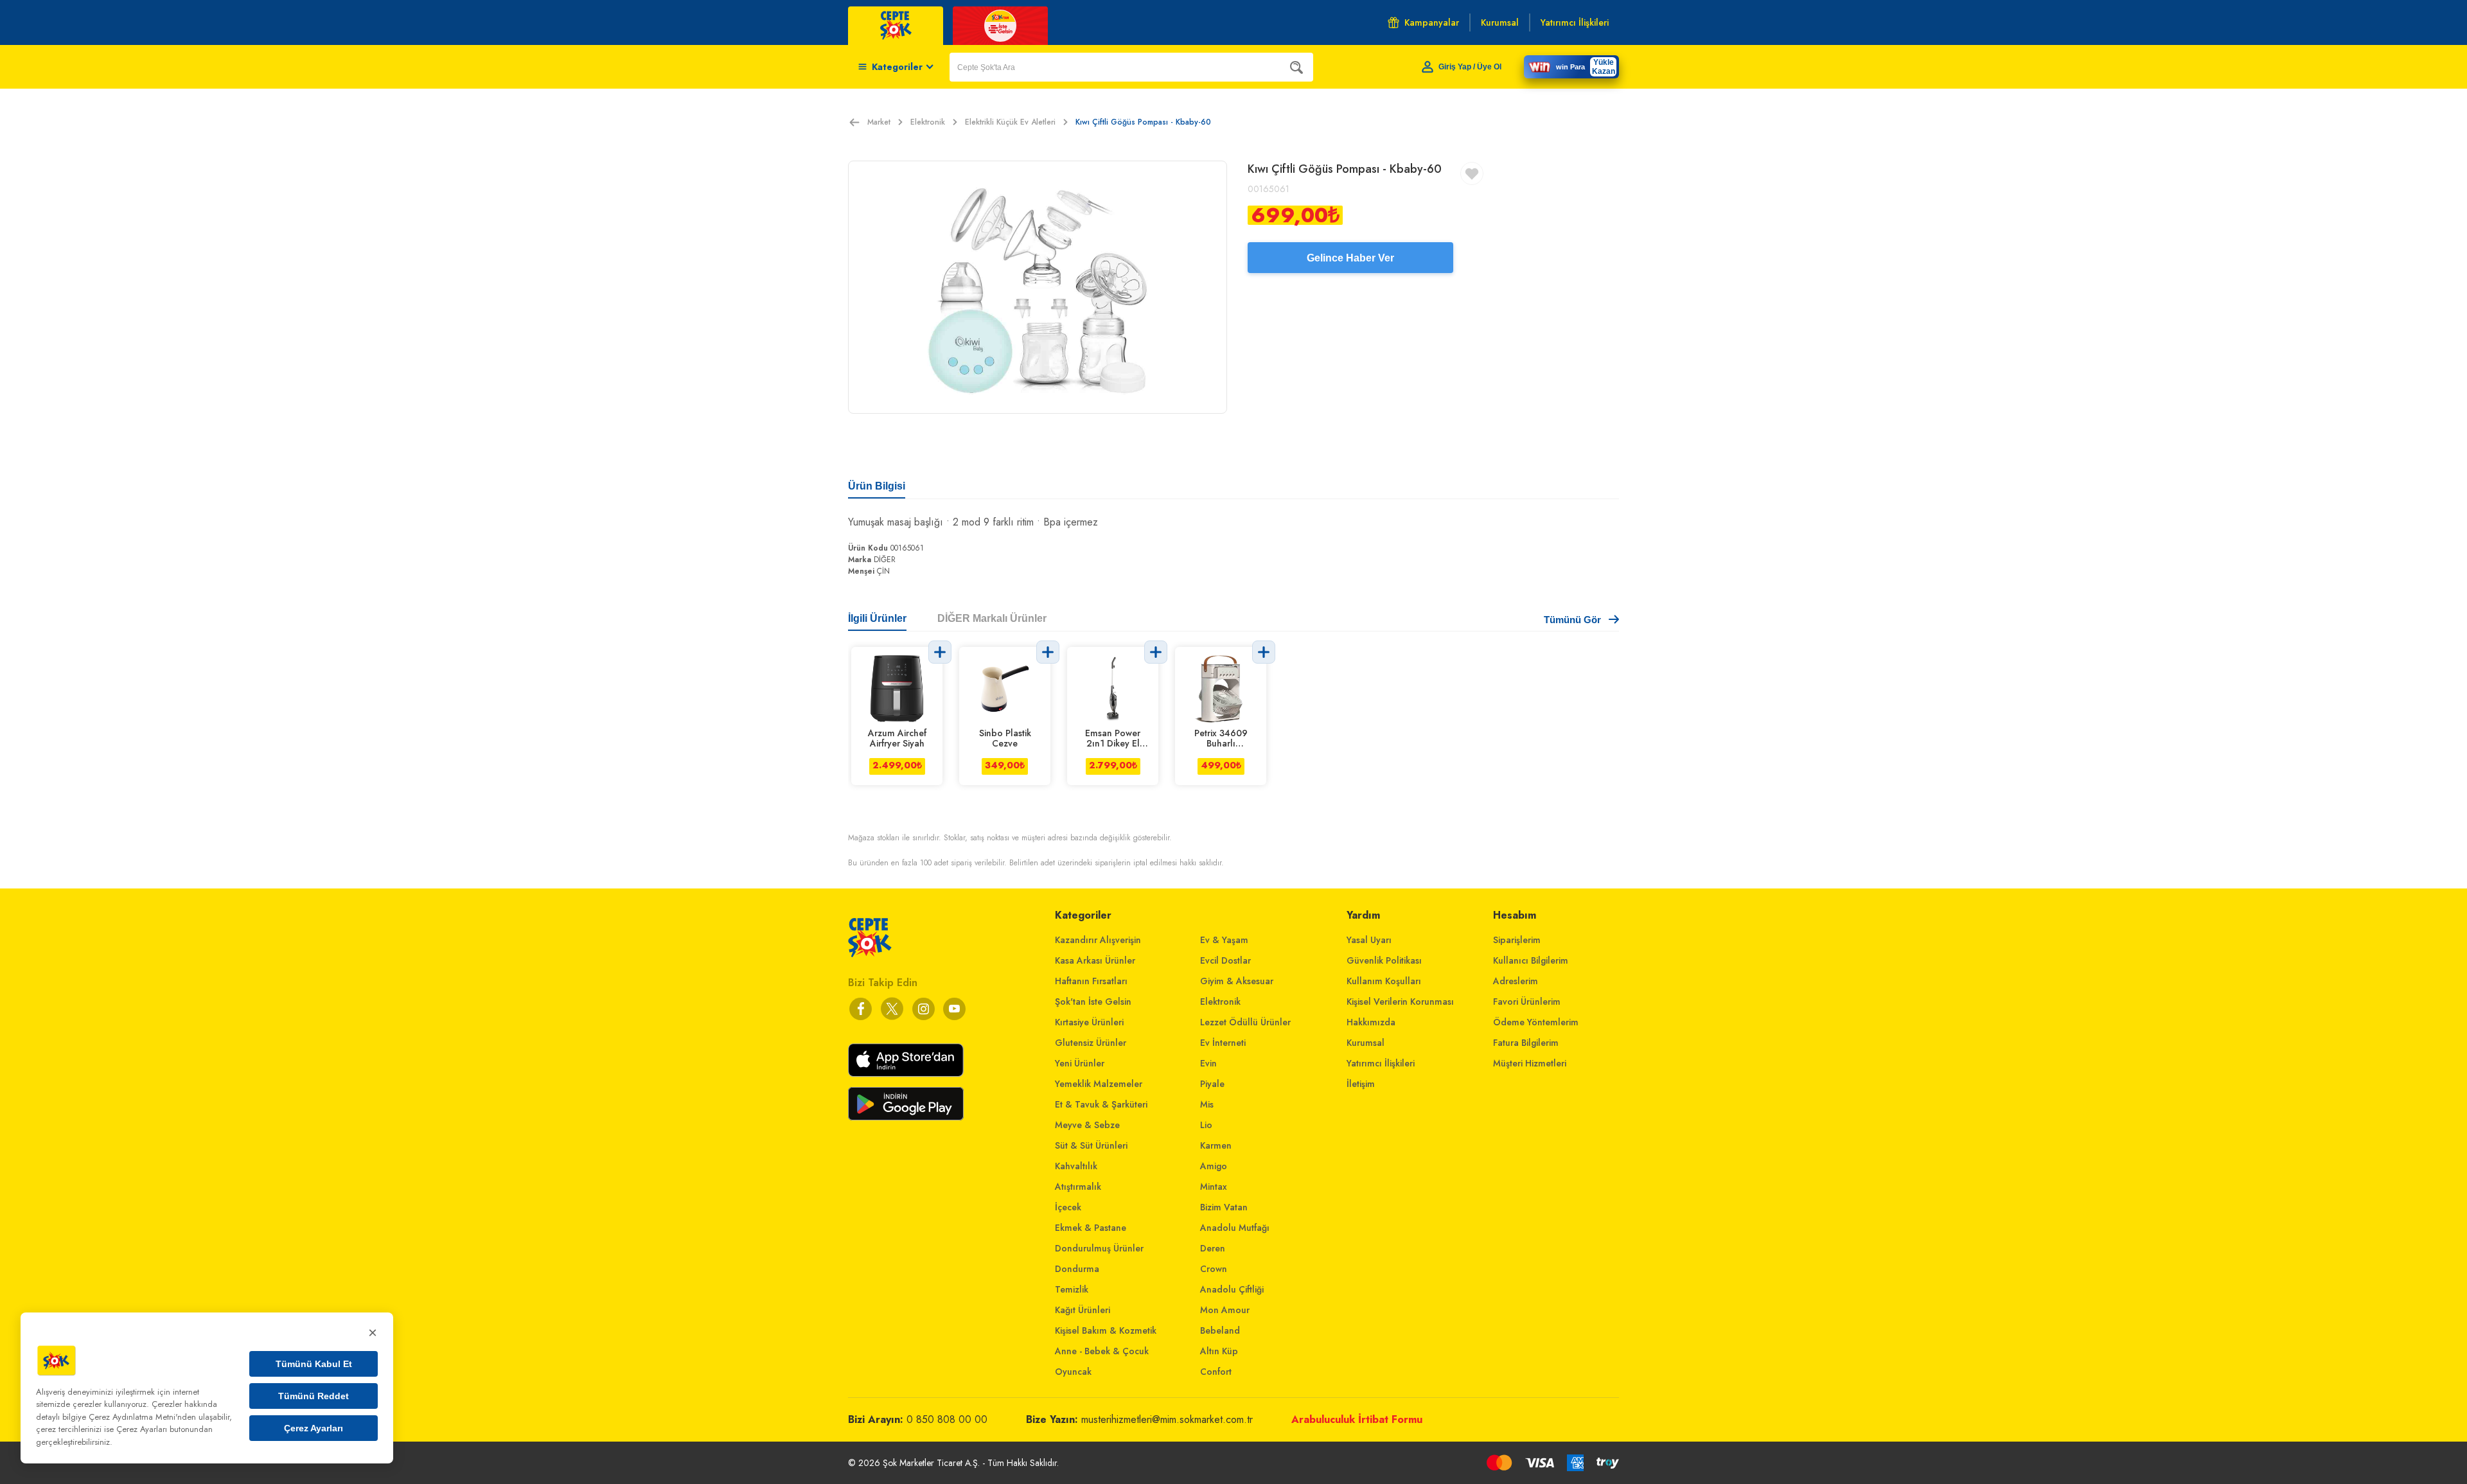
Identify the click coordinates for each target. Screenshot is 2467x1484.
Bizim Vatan (1224, 1207)
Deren (1213, 1248)
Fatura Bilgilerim (1526, 1043)
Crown (1214, 1269)
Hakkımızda (1371, 1022)
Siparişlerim (1517, 940)
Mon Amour (1225, 1310)
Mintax (1214, 1187)
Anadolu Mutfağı (1235, 1228)
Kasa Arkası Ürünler (1095, 960)
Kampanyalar (1432, 22)
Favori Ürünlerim (1527, 1002)
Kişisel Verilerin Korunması (1400, 1002)
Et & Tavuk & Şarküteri (1101, 1104)
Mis (1207, 1104)
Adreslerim (1516, 981)
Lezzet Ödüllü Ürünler (1245, 1022)
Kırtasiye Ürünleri (1089, 1022)
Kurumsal (1366, 1043)
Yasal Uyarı (1369, 940)
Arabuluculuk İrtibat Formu (1357, 1419)
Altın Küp (1219, 1351)
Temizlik (1072, 1289)
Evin (1208, 1063)
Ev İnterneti (1223, 1043)
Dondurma (1077, 1269)
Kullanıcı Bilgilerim (1531, 960)
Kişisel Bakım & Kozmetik (1106, 1330)
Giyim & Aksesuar (1237, 981)
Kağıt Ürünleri (1083, 1310)
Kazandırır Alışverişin (1098, 940)
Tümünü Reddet (314, 1396)
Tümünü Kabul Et (314, 1364)
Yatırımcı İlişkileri (1381, 1063)
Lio (1206, 1125)
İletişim (1361, 1084)
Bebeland (1220, 1330)
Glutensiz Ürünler (1091, 1043)
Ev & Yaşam (1224, 940)
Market (879, 122)
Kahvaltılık (1076, 1166)
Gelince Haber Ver (1350, 258)
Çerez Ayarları (314, 1428)
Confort (1216, 1372)
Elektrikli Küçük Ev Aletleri (1010, 122)
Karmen (1216, 1145)
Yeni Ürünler (1080, 1063)
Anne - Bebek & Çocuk (1102, 1351)
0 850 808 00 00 (947, 1419)
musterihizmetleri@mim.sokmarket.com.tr (1167, 1419)
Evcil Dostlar (1225, 960)
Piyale (1212, 1084)
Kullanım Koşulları (1384, 981)
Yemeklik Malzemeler (1099, 1084)
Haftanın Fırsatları (1091, 981)
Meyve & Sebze (1087, 1125)
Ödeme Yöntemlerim (1536, 1022)
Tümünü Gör (1572, 620)
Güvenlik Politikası (1384, 960)
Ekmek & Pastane (1091, 1228)
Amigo (1214, 1166)
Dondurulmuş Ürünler (1099, 1248)
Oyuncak (1073, 1372)
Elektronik (928, 122)
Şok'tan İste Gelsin (1093, 1002)
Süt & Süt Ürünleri (1091, 1145)
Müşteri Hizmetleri (1530, 1063)
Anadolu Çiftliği (1232, 1289)
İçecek (1068, 1207)
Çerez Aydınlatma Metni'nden (142, 1417)
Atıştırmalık (1078, 1187)
